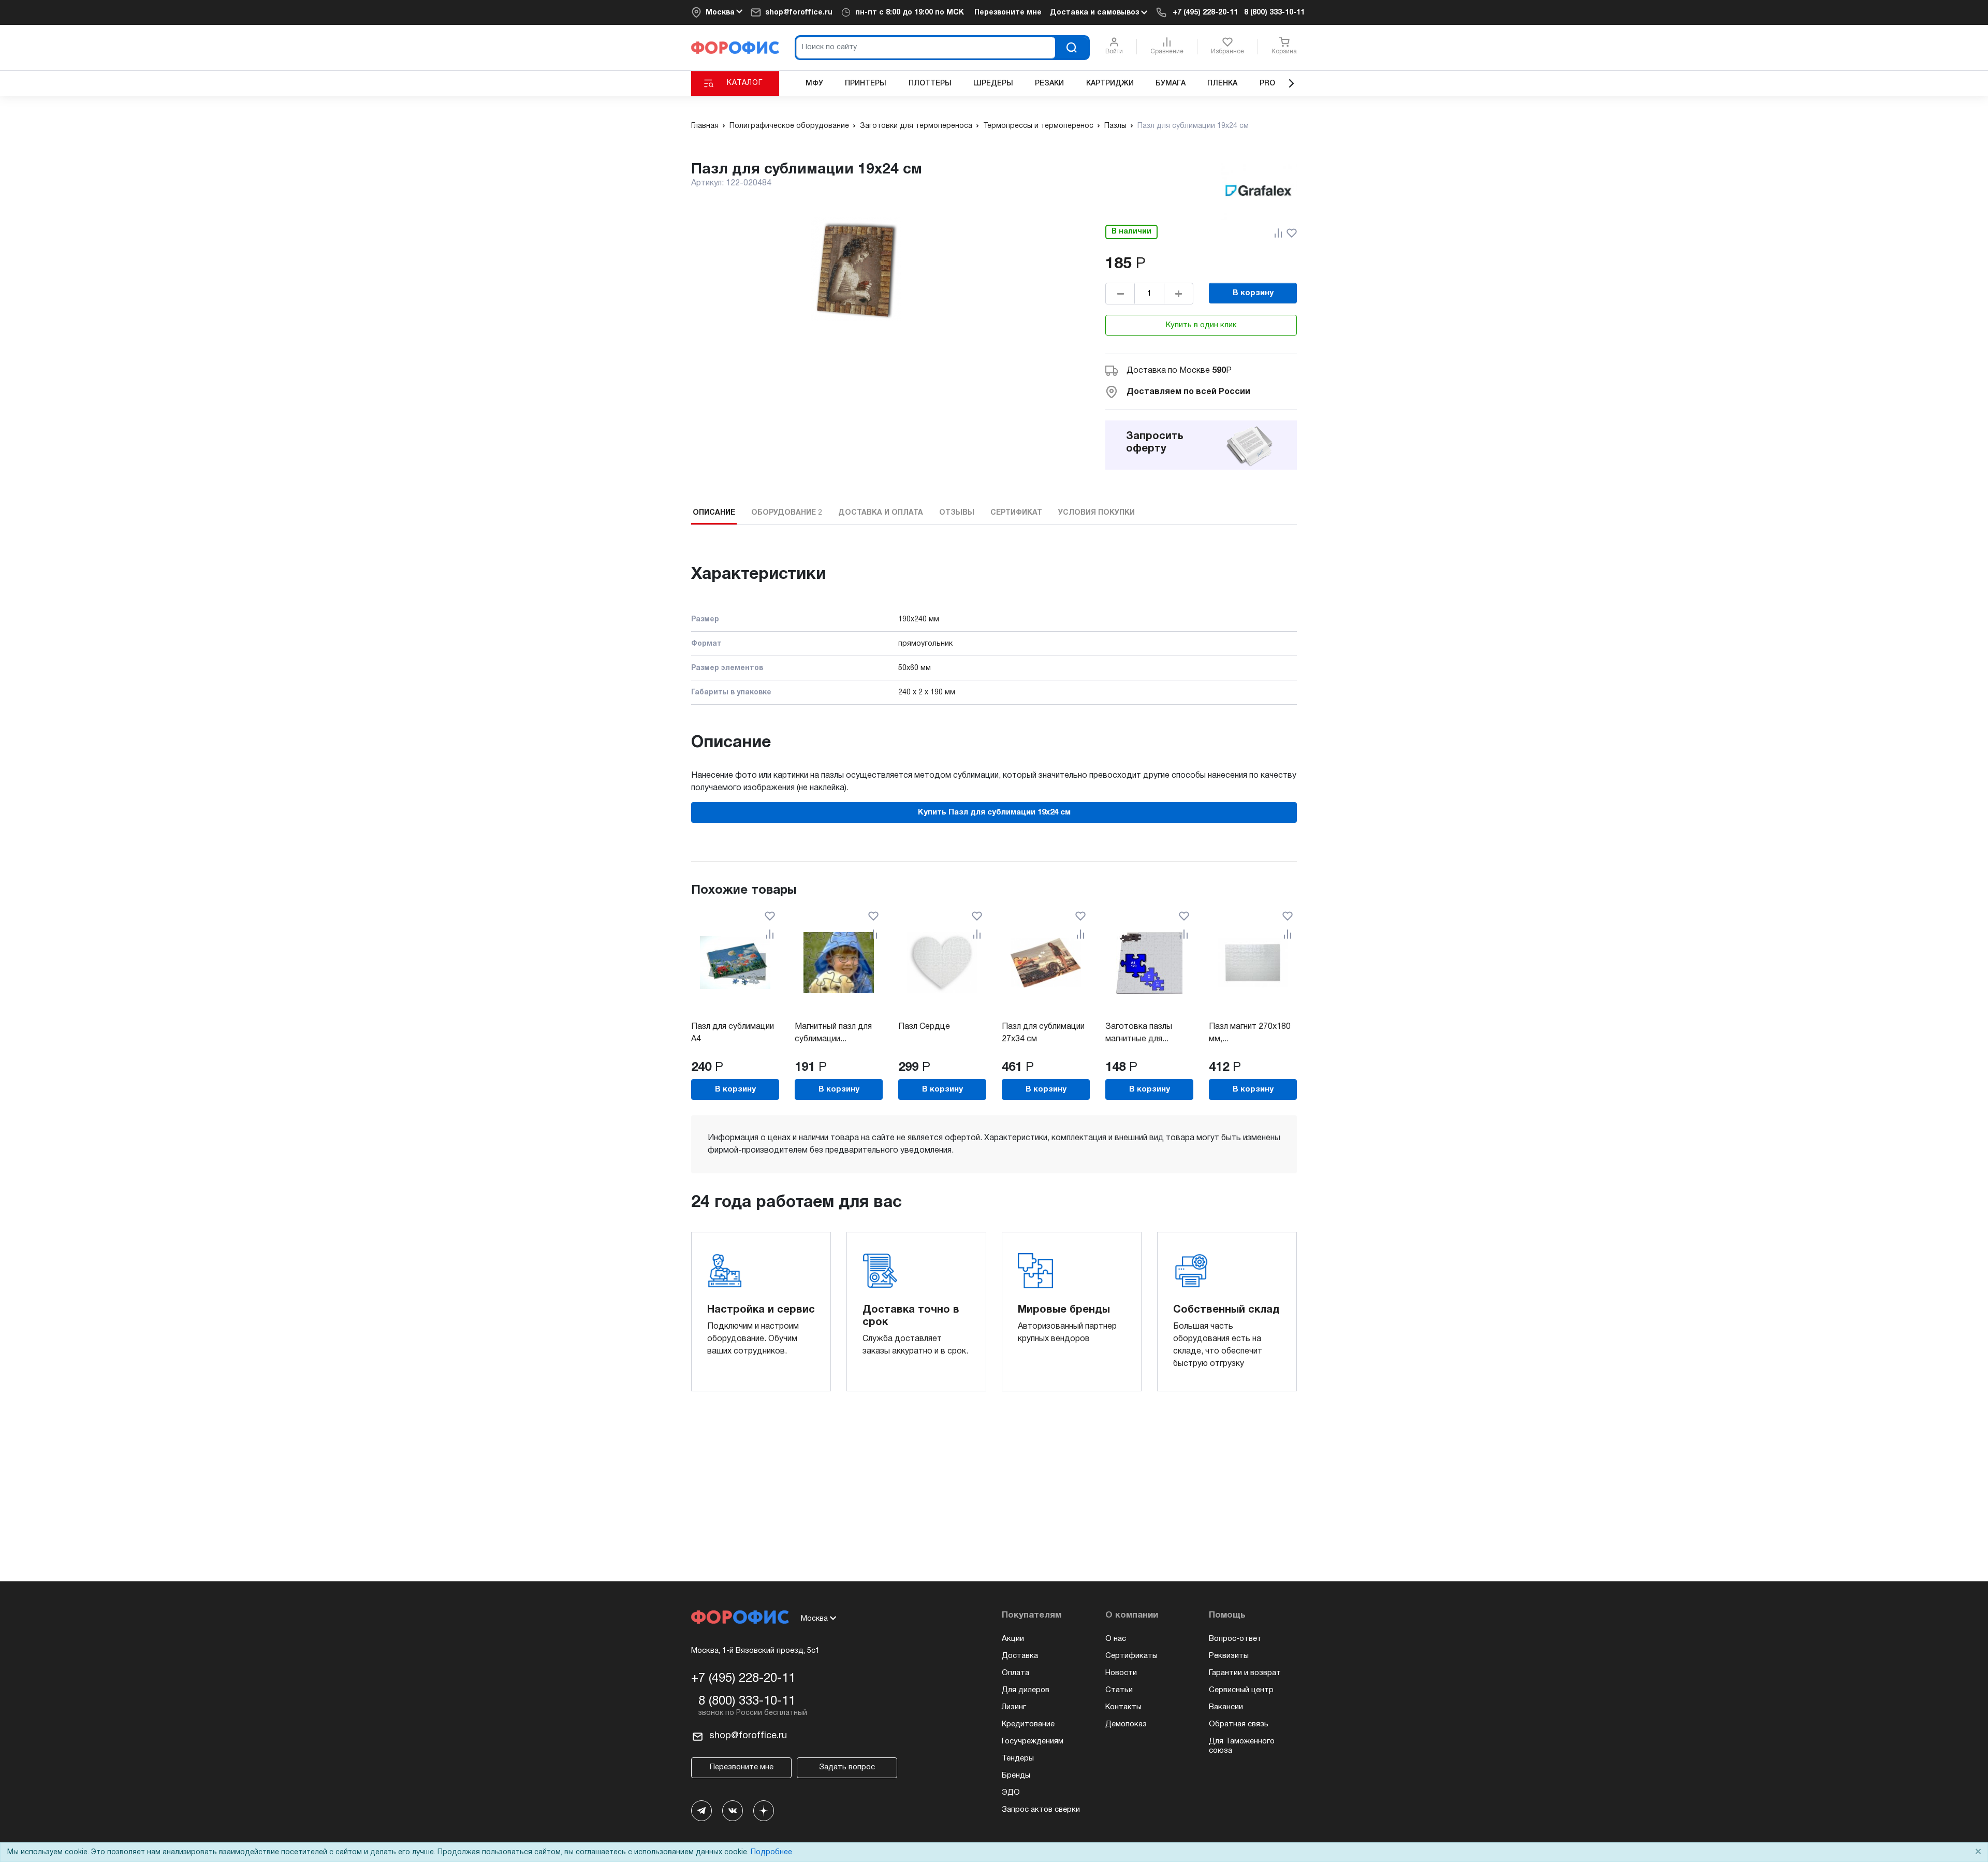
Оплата (1015, 1673)
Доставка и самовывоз (1095, 13)
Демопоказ (1126, 1724)
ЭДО (1011, 1793)
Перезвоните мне (1008, 13)
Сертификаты (1131, 1656)
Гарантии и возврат (1245, 1673)
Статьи (1119, 1690)
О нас (1116, 1639)
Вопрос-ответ (1235, 1639)
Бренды (1016, 1776)
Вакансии (1226, 1707)
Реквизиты (1229, 1656)
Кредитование (1028, 1724)
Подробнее (771, 1852)
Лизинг (1014, 1707)
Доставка (1020, 1656)
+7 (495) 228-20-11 (1205, 13)
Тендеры (1018, 1758)
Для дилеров (1026, 1690)
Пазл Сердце (924, 1027)
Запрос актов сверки (1041, 1810)
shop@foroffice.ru (799, 13)
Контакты (1123, 1707)
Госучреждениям (1033, 1741)
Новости (1121, 1673)
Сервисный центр (1241, 1690)
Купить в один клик (1201, 325)
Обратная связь (1239, 1724)
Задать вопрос (847, 1767)
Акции (1013, 1639)
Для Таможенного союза (1242, 1746)
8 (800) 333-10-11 (1274, 13)
